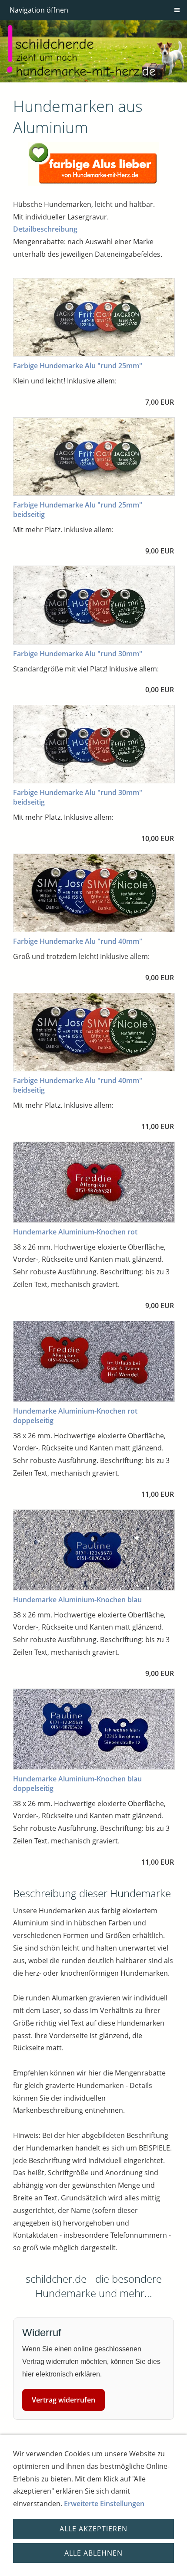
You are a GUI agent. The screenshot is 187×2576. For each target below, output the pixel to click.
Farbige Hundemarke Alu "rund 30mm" (78, 654)
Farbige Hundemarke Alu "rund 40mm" (78, 941)
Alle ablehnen (93, 2553)
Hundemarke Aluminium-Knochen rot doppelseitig (75, 1416)
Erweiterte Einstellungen (104, 2504)
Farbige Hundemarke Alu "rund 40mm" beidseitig (78, 1085)
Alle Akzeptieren (93, 2529)
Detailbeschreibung (45, 229)
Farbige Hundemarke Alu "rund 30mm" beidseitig (78, 797)
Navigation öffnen (39, 10)
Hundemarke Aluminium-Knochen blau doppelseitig (77, 1784)
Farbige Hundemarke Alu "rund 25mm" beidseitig (78, 510)
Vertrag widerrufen (63, 2400)
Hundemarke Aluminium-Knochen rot (75, 1232)
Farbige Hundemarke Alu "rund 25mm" (78, 366)
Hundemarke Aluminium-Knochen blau (77, 1600)
